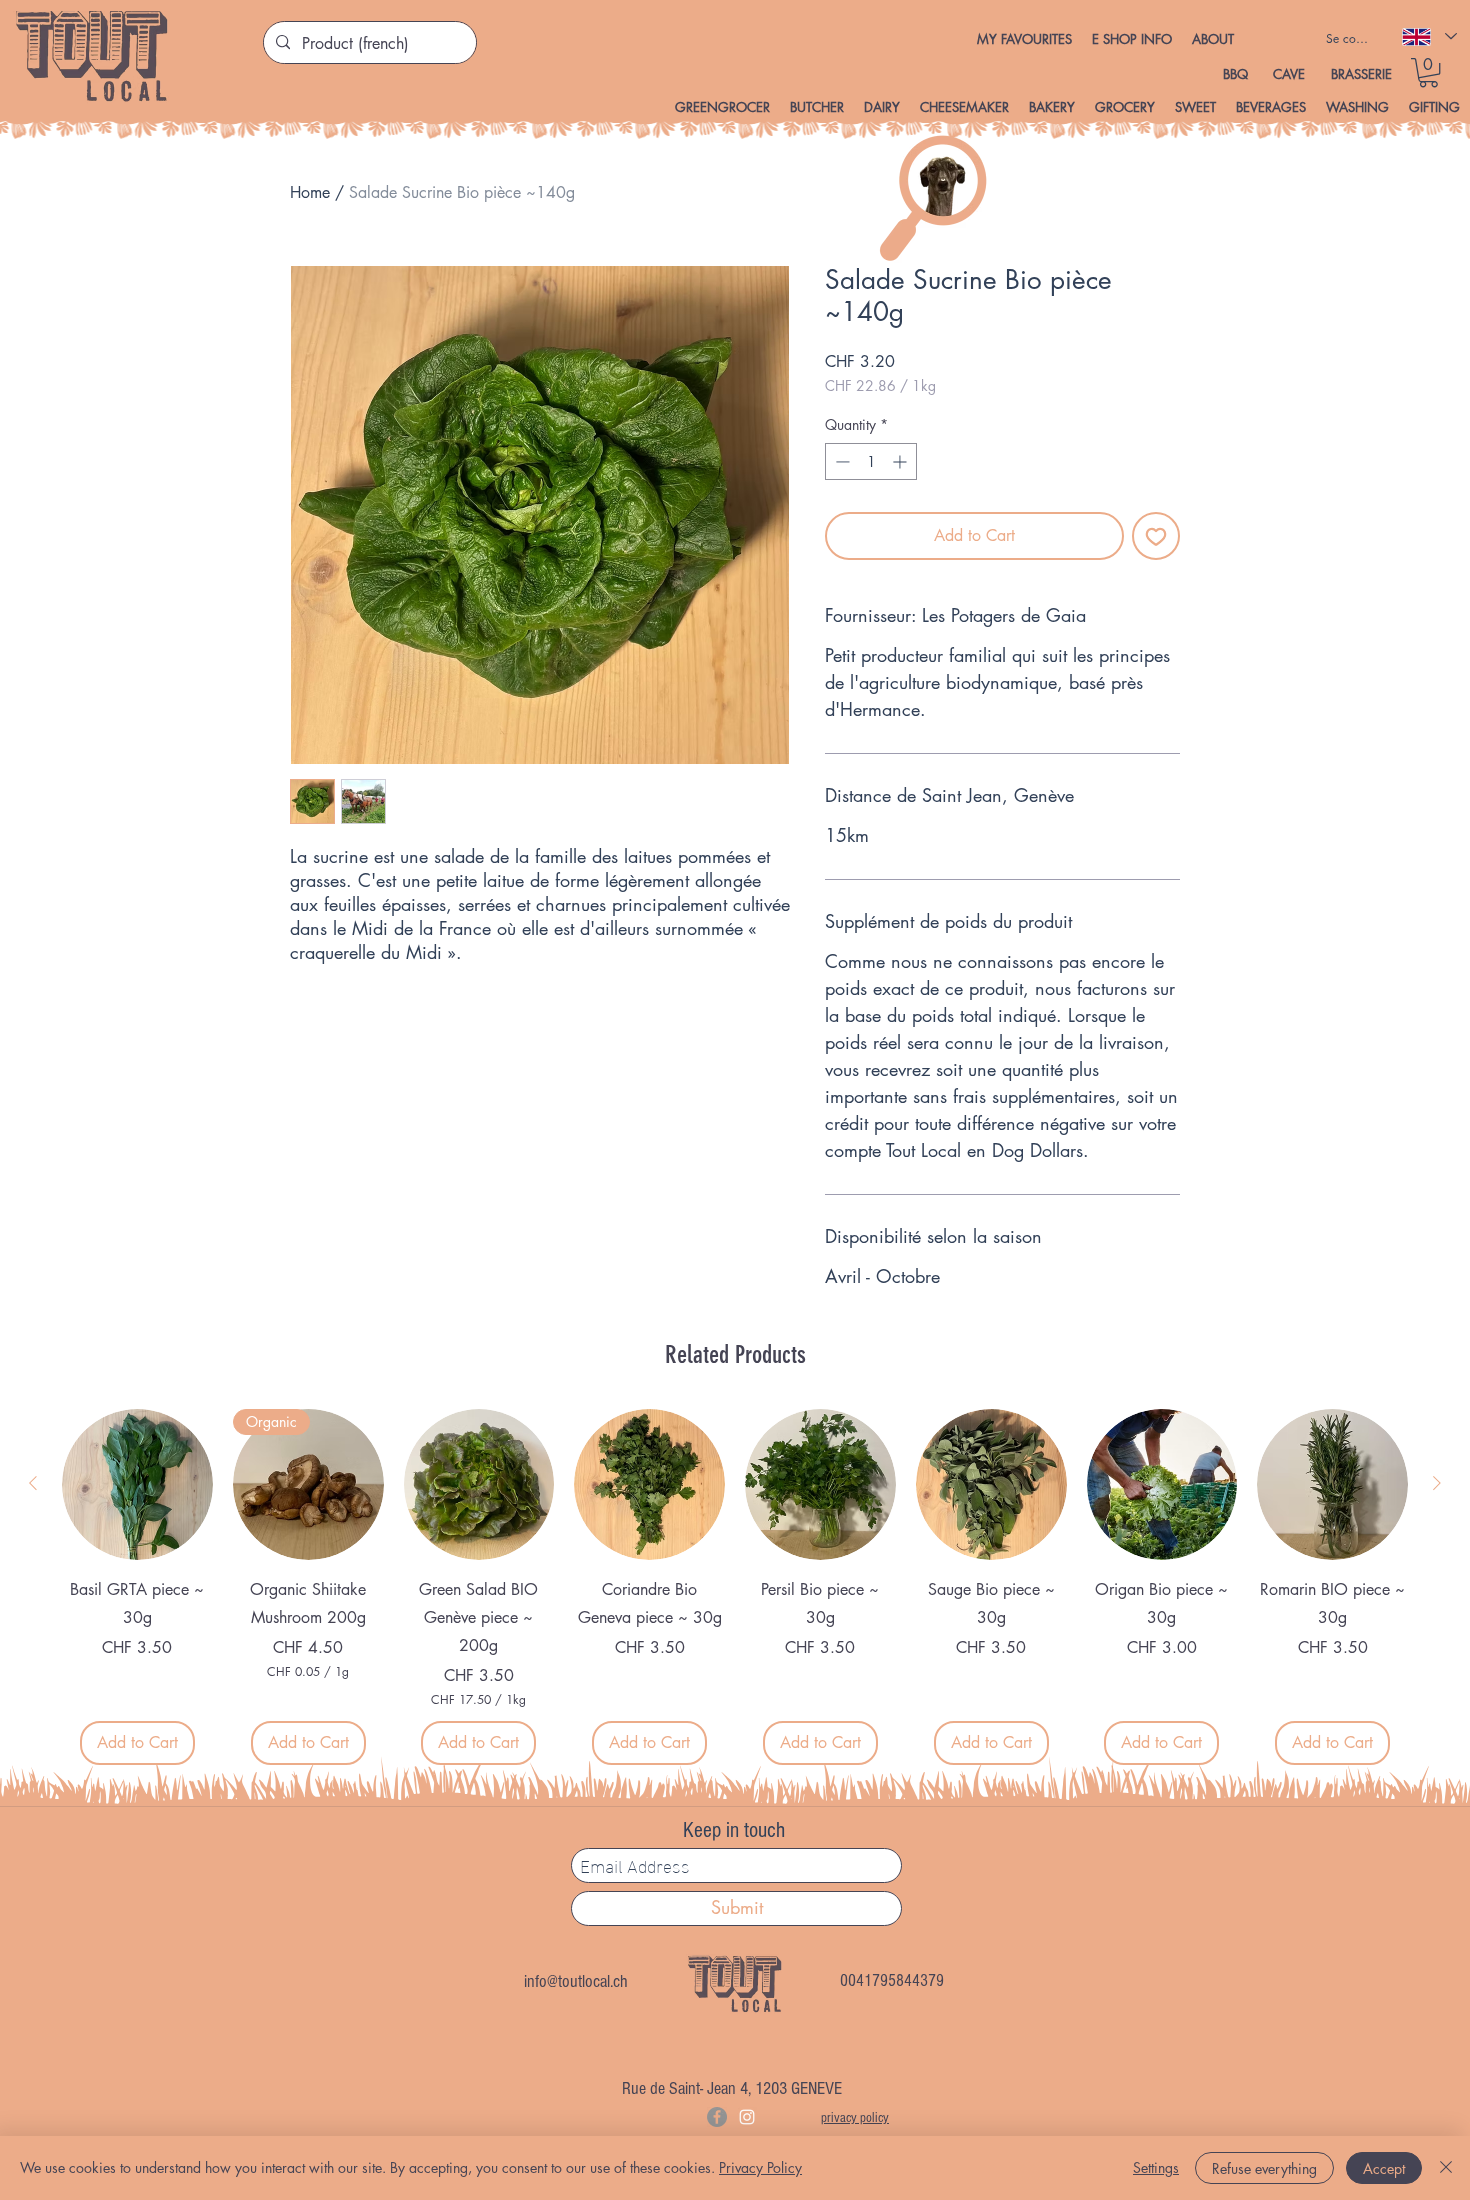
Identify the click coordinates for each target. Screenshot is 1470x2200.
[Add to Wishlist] (1156, 536)
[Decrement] (840, 461)
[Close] (1446, 2168)
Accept (1384, 2168)
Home (310, 192)
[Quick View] (137, 1484)
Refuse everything (1264, 2168)
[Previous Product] (33, 1483)
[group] (735, 1587)
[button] (1132, 39)
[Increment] (901, 461)
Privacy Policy (760, 2167)
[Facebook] (717, 2117)
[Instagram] (747, 2117)
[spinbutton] (871, 461)
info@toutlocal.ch (576, 1981)
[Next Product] (1437, 1483)
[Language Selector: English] (1428, 36)
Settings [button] (1156, 2167)
